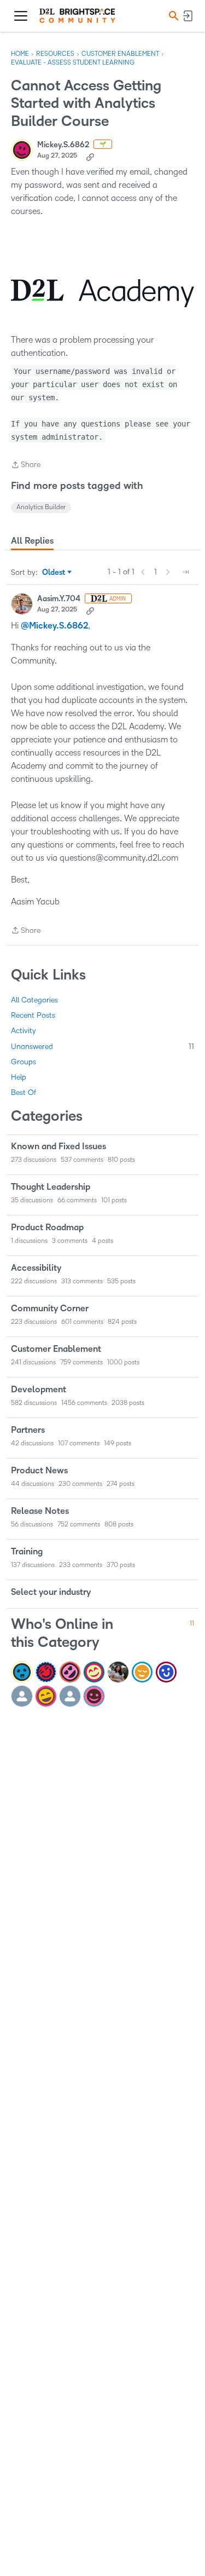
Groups (24, 1062)
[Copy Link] (90, 156)
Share (26, 466)
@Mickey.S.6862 (54, 626)
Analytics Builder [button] (41, 507)
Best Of (24, 1093)
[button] (172, 16)
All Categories (34, 1000)
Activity (24, 1031)
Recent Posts (33, 1015)
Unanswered (102, 1047)
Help (19, 1077)
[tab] (32, 541)
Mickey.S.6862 (63, 145)
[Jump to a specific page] (185, 572)
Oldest (54, 573)
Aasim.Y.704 (59, 599)
